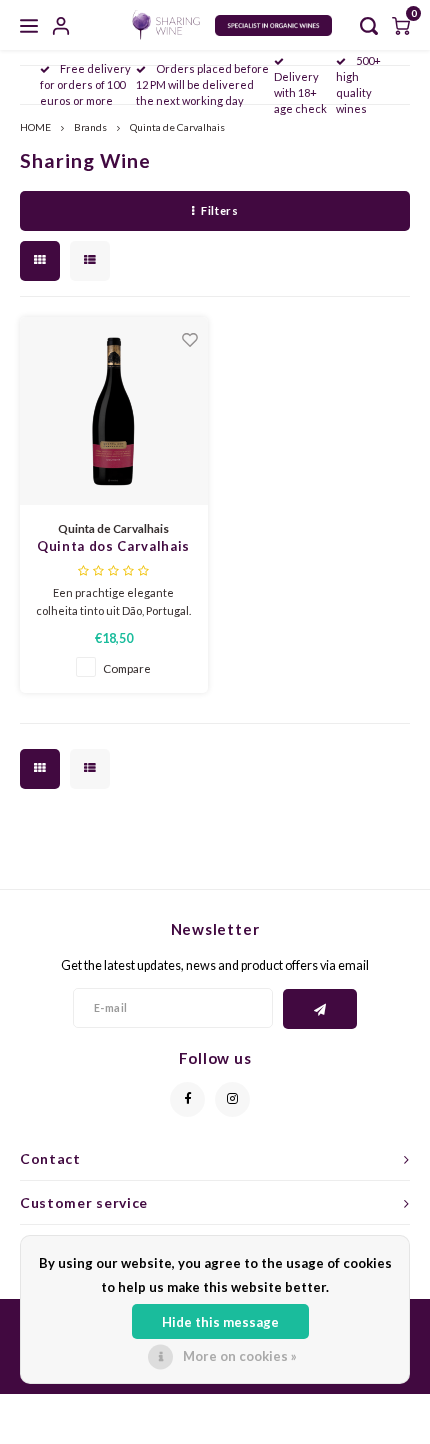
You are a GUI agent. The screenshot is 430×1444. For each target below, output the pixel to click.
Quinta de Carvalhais (177, 127)
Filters (219, 210)
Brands (90, 127)
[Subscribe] (320, 1009)
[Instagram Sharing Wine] (232, 1099)
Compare (127, 668)
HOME (35, 127)
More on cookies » (240, 1356)
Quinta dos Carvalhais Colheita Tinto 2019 (113, 547)
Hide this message (220, 1322)
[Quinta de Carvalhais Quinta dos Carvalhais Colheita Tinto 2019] (114, 411)
